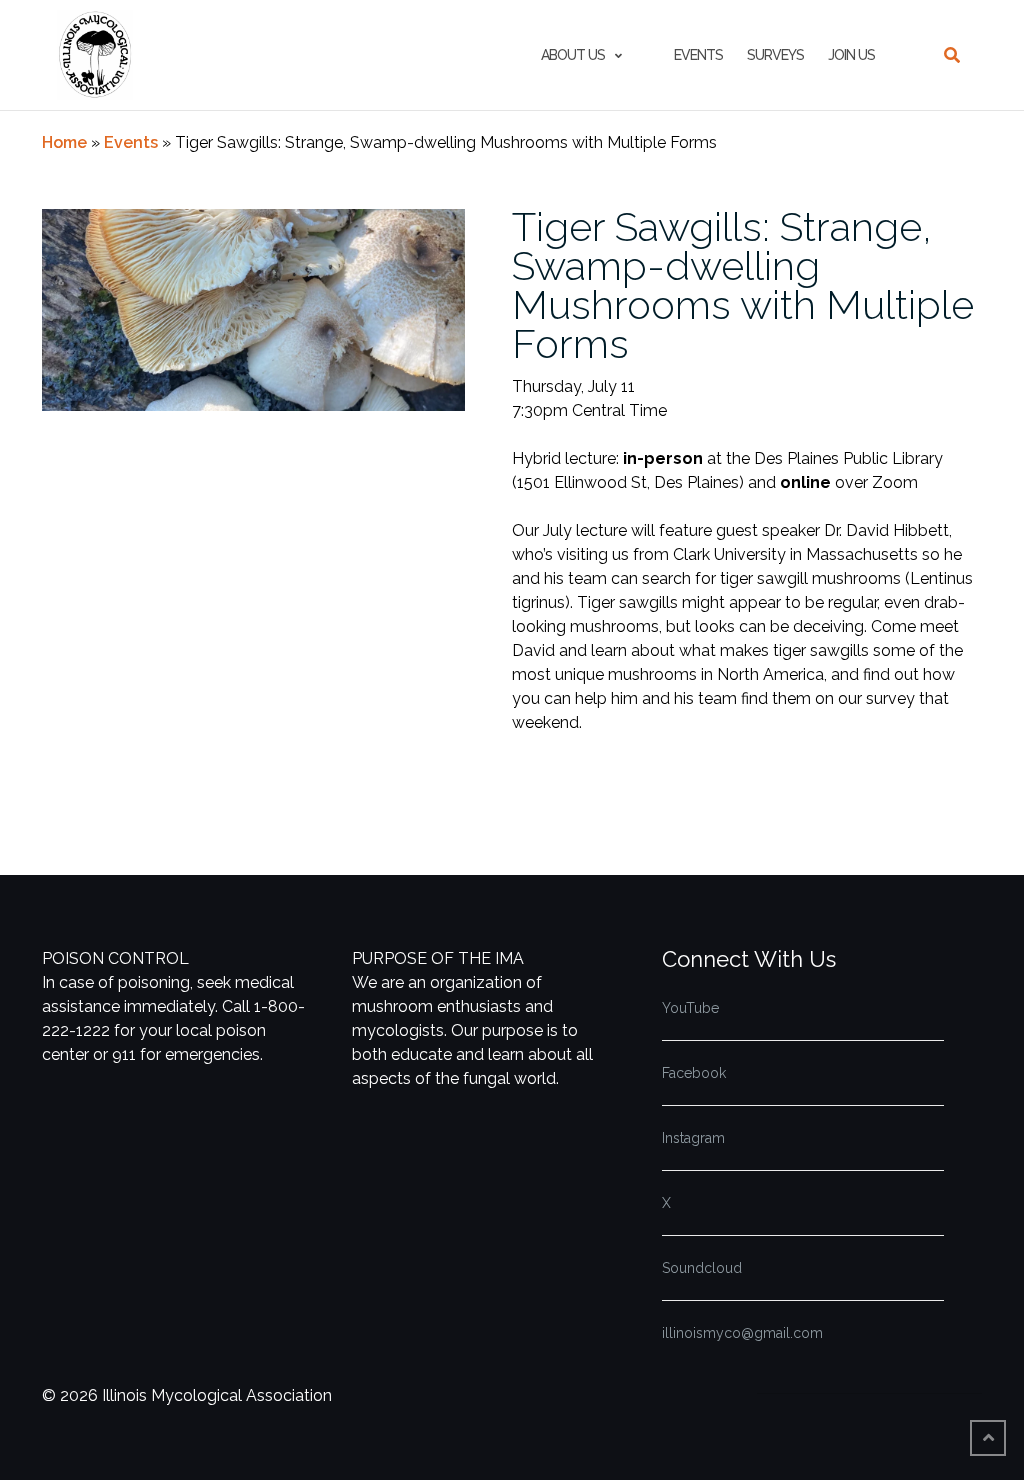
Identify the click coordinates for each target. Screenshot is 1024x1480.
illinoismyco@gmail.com (742, 1333)
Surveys (775, 55)
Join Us (851, 55)
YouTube (690, 1008)
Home (64, 142)
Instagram (693, 1138)
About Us (573, 55)
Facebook (694, 1073)
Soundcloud (702, 1268)
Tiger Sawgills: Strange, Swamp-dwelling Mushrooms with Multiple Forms (743, 285)
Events (698, 55)
